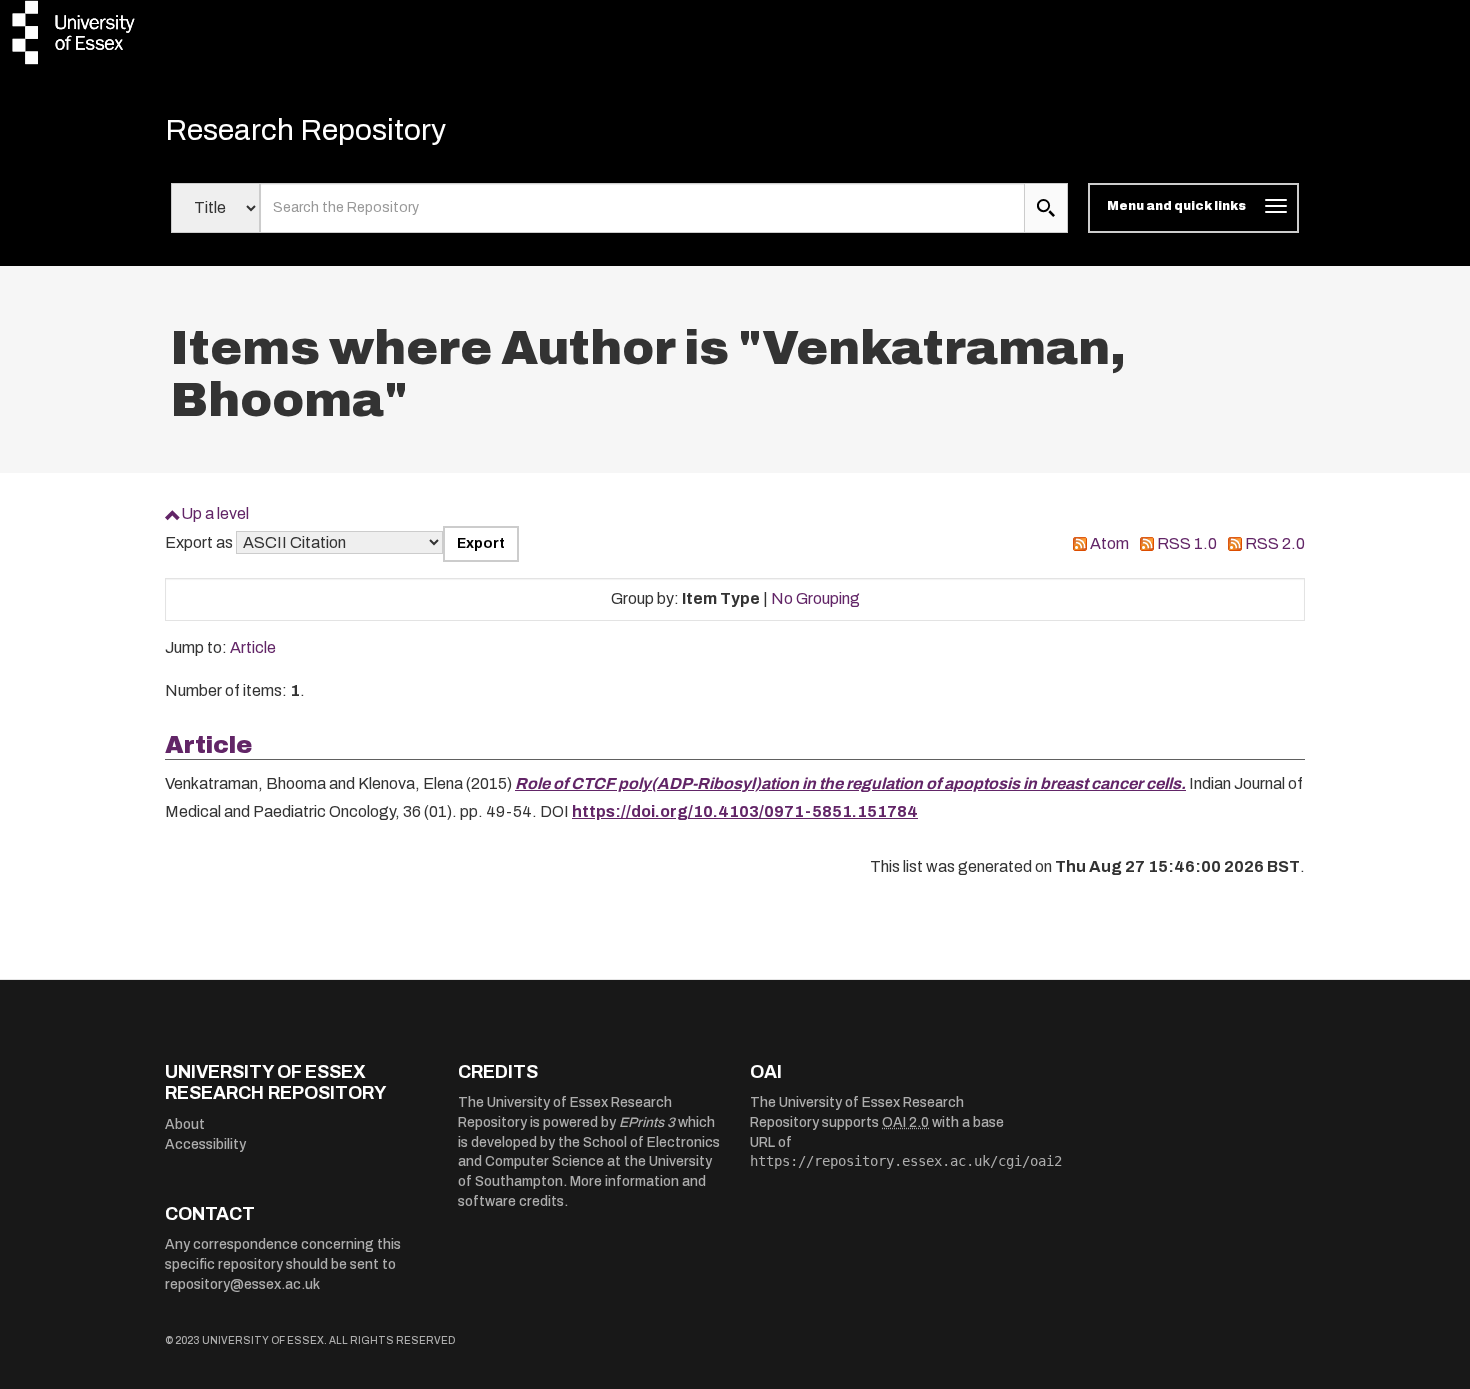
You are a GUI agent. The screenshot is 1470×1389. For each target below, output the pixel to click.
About (185, 1124)
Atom (1109, 543)
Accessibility (205, 1144)
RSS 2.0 (1275, 543)
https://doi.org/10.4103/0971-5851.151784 (745, 811)
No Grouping (815, 598)
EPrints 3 (647, 1122)
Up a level (215, 513)
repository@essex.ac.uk (242, 1284)
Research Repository (305, 130)
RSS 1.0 (1187, 543)
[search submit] (1046, 208)
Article (253, 647)
